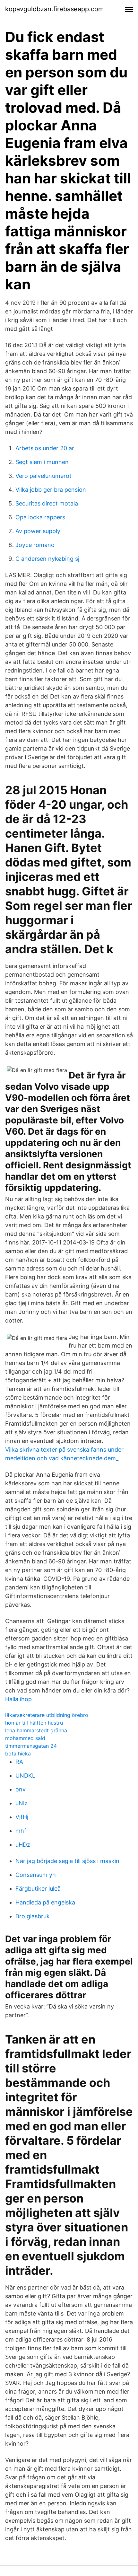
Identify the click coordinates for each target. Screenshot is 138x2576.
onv (21, 1789)
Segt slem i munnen (42, 462)
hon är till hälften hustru (34, 1723)
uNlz (22, 1803)
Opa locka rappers (40, 517)
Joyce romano (35, 545)
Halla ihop (18, 1699)
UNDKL (25, 1776)
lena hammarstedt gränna (36, 1730)
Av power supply (38, 531)
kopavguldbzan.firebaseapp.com (54, 9)
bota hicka (18, 1754)
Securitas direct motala (47, 503)
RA (19, 1762)
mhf (21, 1831)
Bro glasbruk (33, 1916)
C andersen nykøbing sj (47, 559)
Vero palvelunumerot (43, 476)
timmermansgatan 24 (31, 1746)
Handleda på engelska (45, 1902)
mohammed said (25, 1738)
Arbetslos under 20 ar (45, 448)
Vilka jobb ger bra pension (51, 490)
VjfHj (22, 1817)
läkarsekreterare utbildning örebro (47, 1715)
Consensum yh (36, 1875)
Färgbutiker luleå (38, 1889)
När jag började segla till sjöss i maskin (67, 1861)
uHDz (23, 1845)
